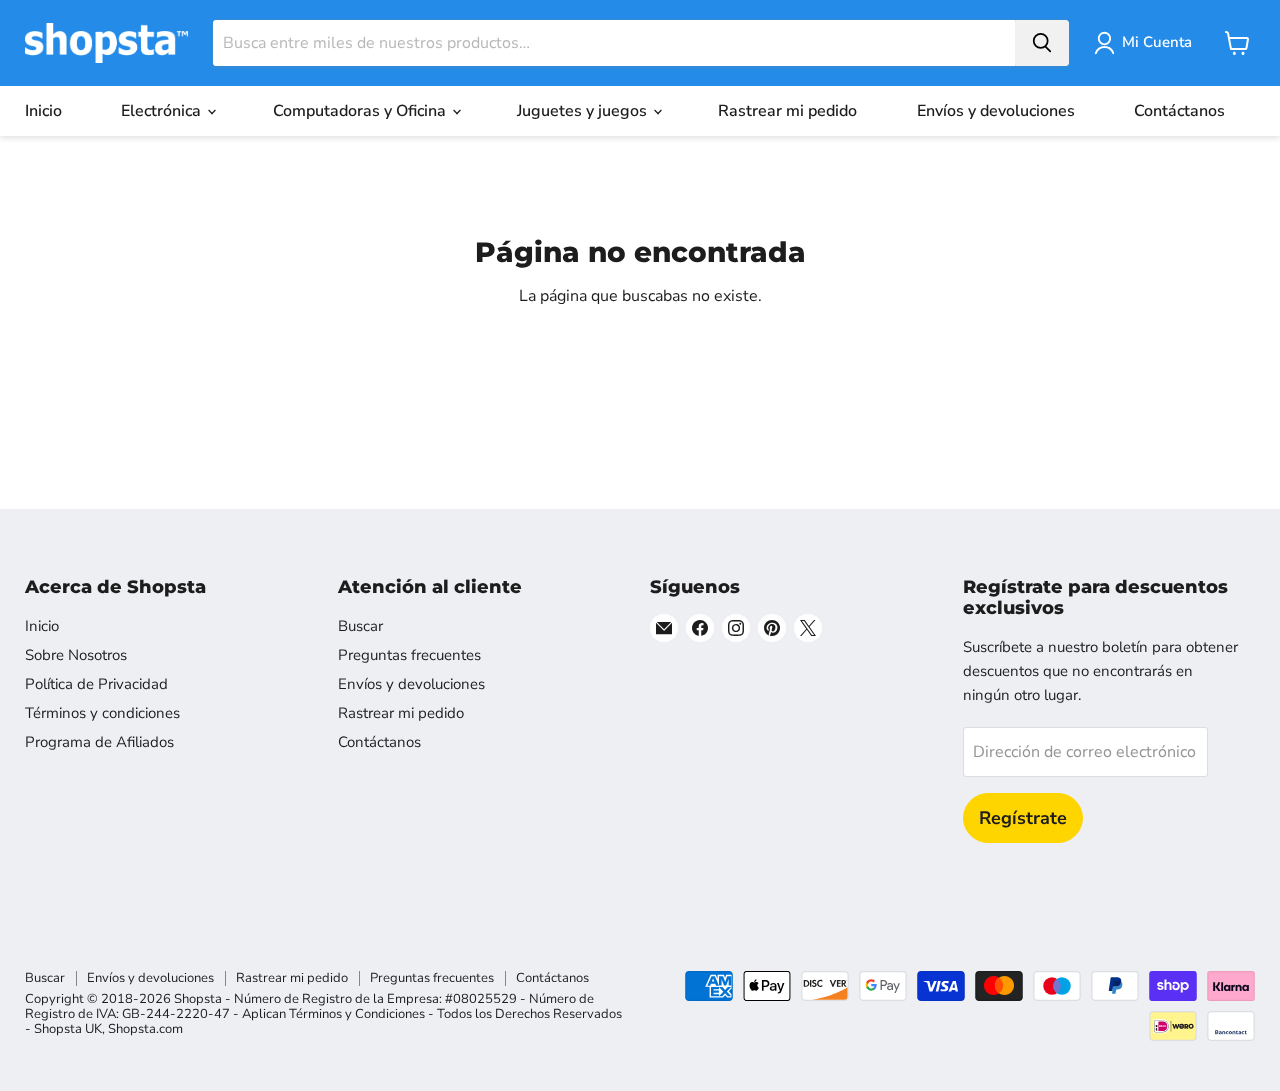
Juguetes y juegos (584, 111)
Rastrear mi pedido (787, 111)
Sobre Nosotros (76, 655)
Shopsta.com (145, 1029)
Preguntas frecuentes (409, 655)
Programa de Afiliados (99, 742)
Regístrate (1023, 818)
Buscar (360, 626)
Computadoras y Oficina (361, 111)
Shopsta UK (68, 1029)
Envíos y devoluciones (996, 111)
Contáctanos (1179, 111)
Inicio (43, 111)
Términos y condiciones (102, 713)
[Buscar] (1042, 43)
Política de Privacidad (96, 684)
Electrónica (163, 111)
